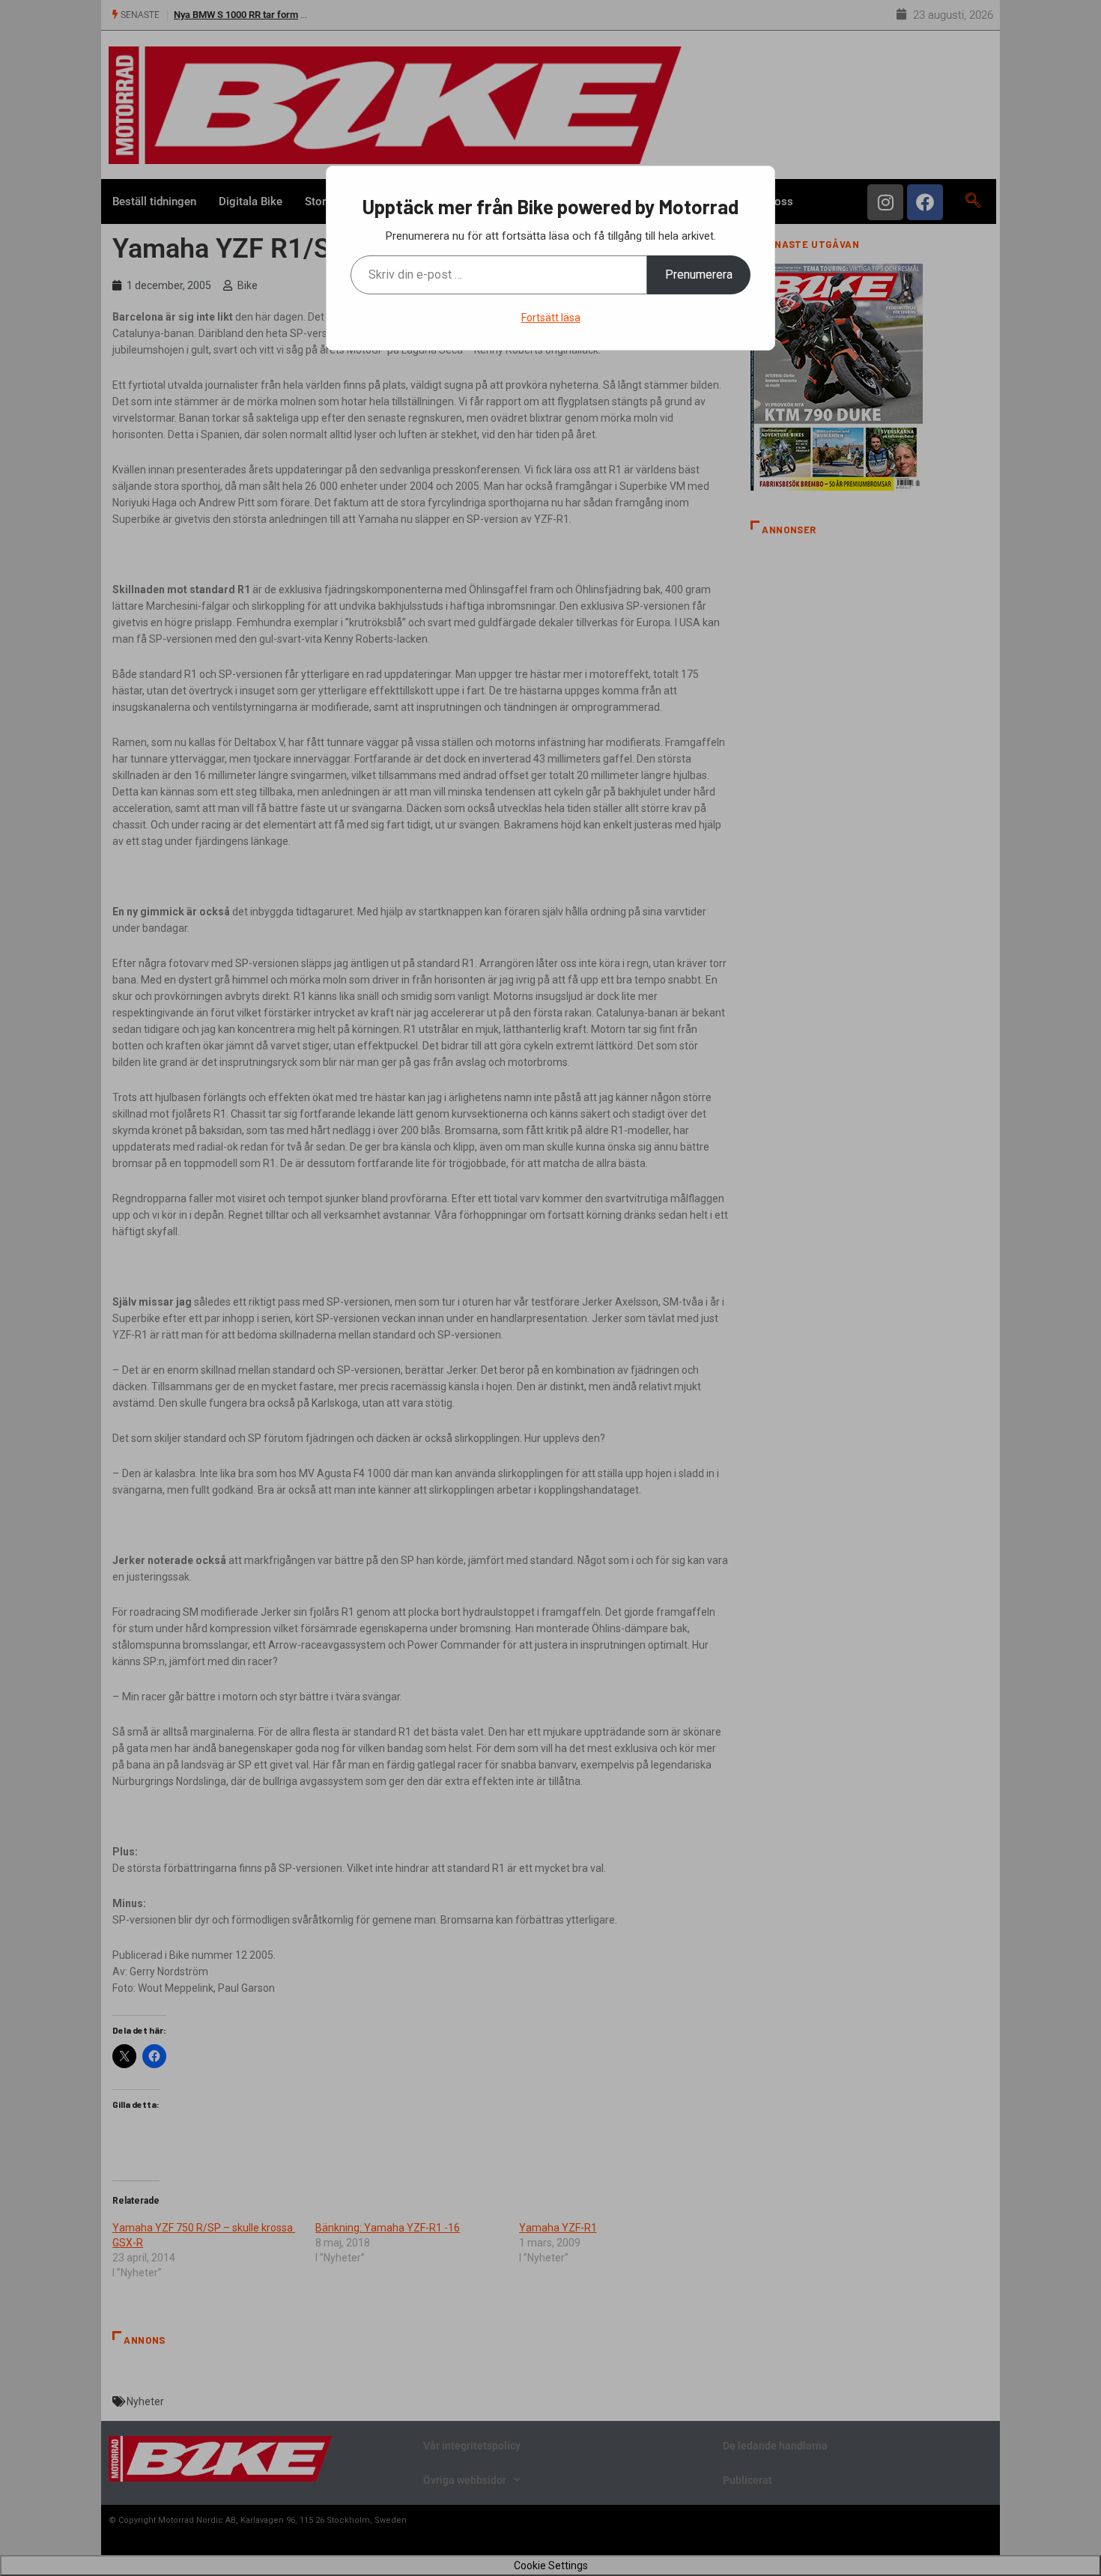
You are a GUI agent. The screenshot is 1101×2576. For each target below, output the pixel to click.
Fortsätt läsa (551, 318)
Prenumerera (699, 275)
